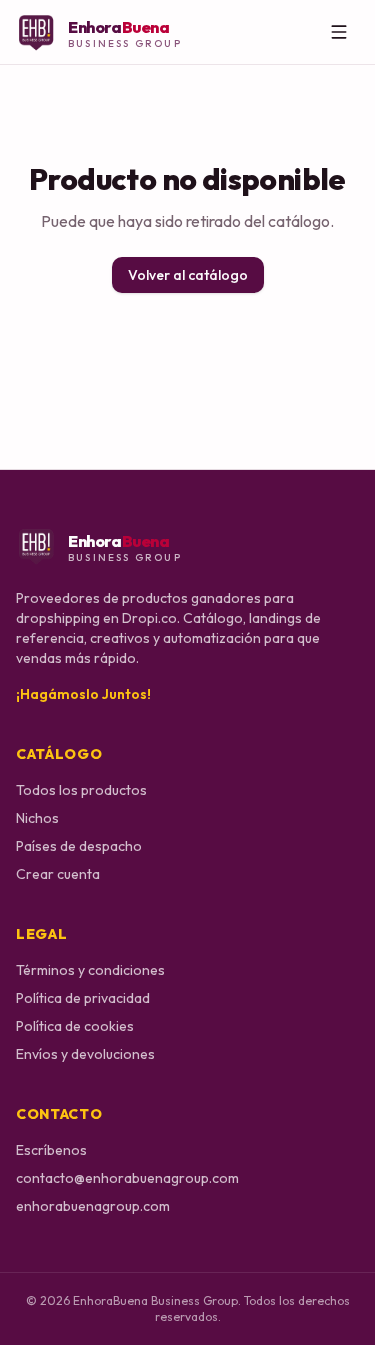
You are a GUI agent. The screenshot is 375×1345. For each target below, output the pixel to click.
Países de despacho (79, 846)
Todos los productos (81, 790)
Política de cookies (75, 1026)
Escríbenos (51, 1150)
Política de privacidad (83, 998)
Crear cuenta (58, 874)
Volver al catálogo (188, 275)
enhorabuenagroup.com (93, 1206)
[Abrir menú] (339, 32)
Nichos (37, 818)
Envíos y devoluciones (85, 1054)
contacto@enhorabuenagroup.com (127, 1178)
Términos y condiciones (90, 970)
